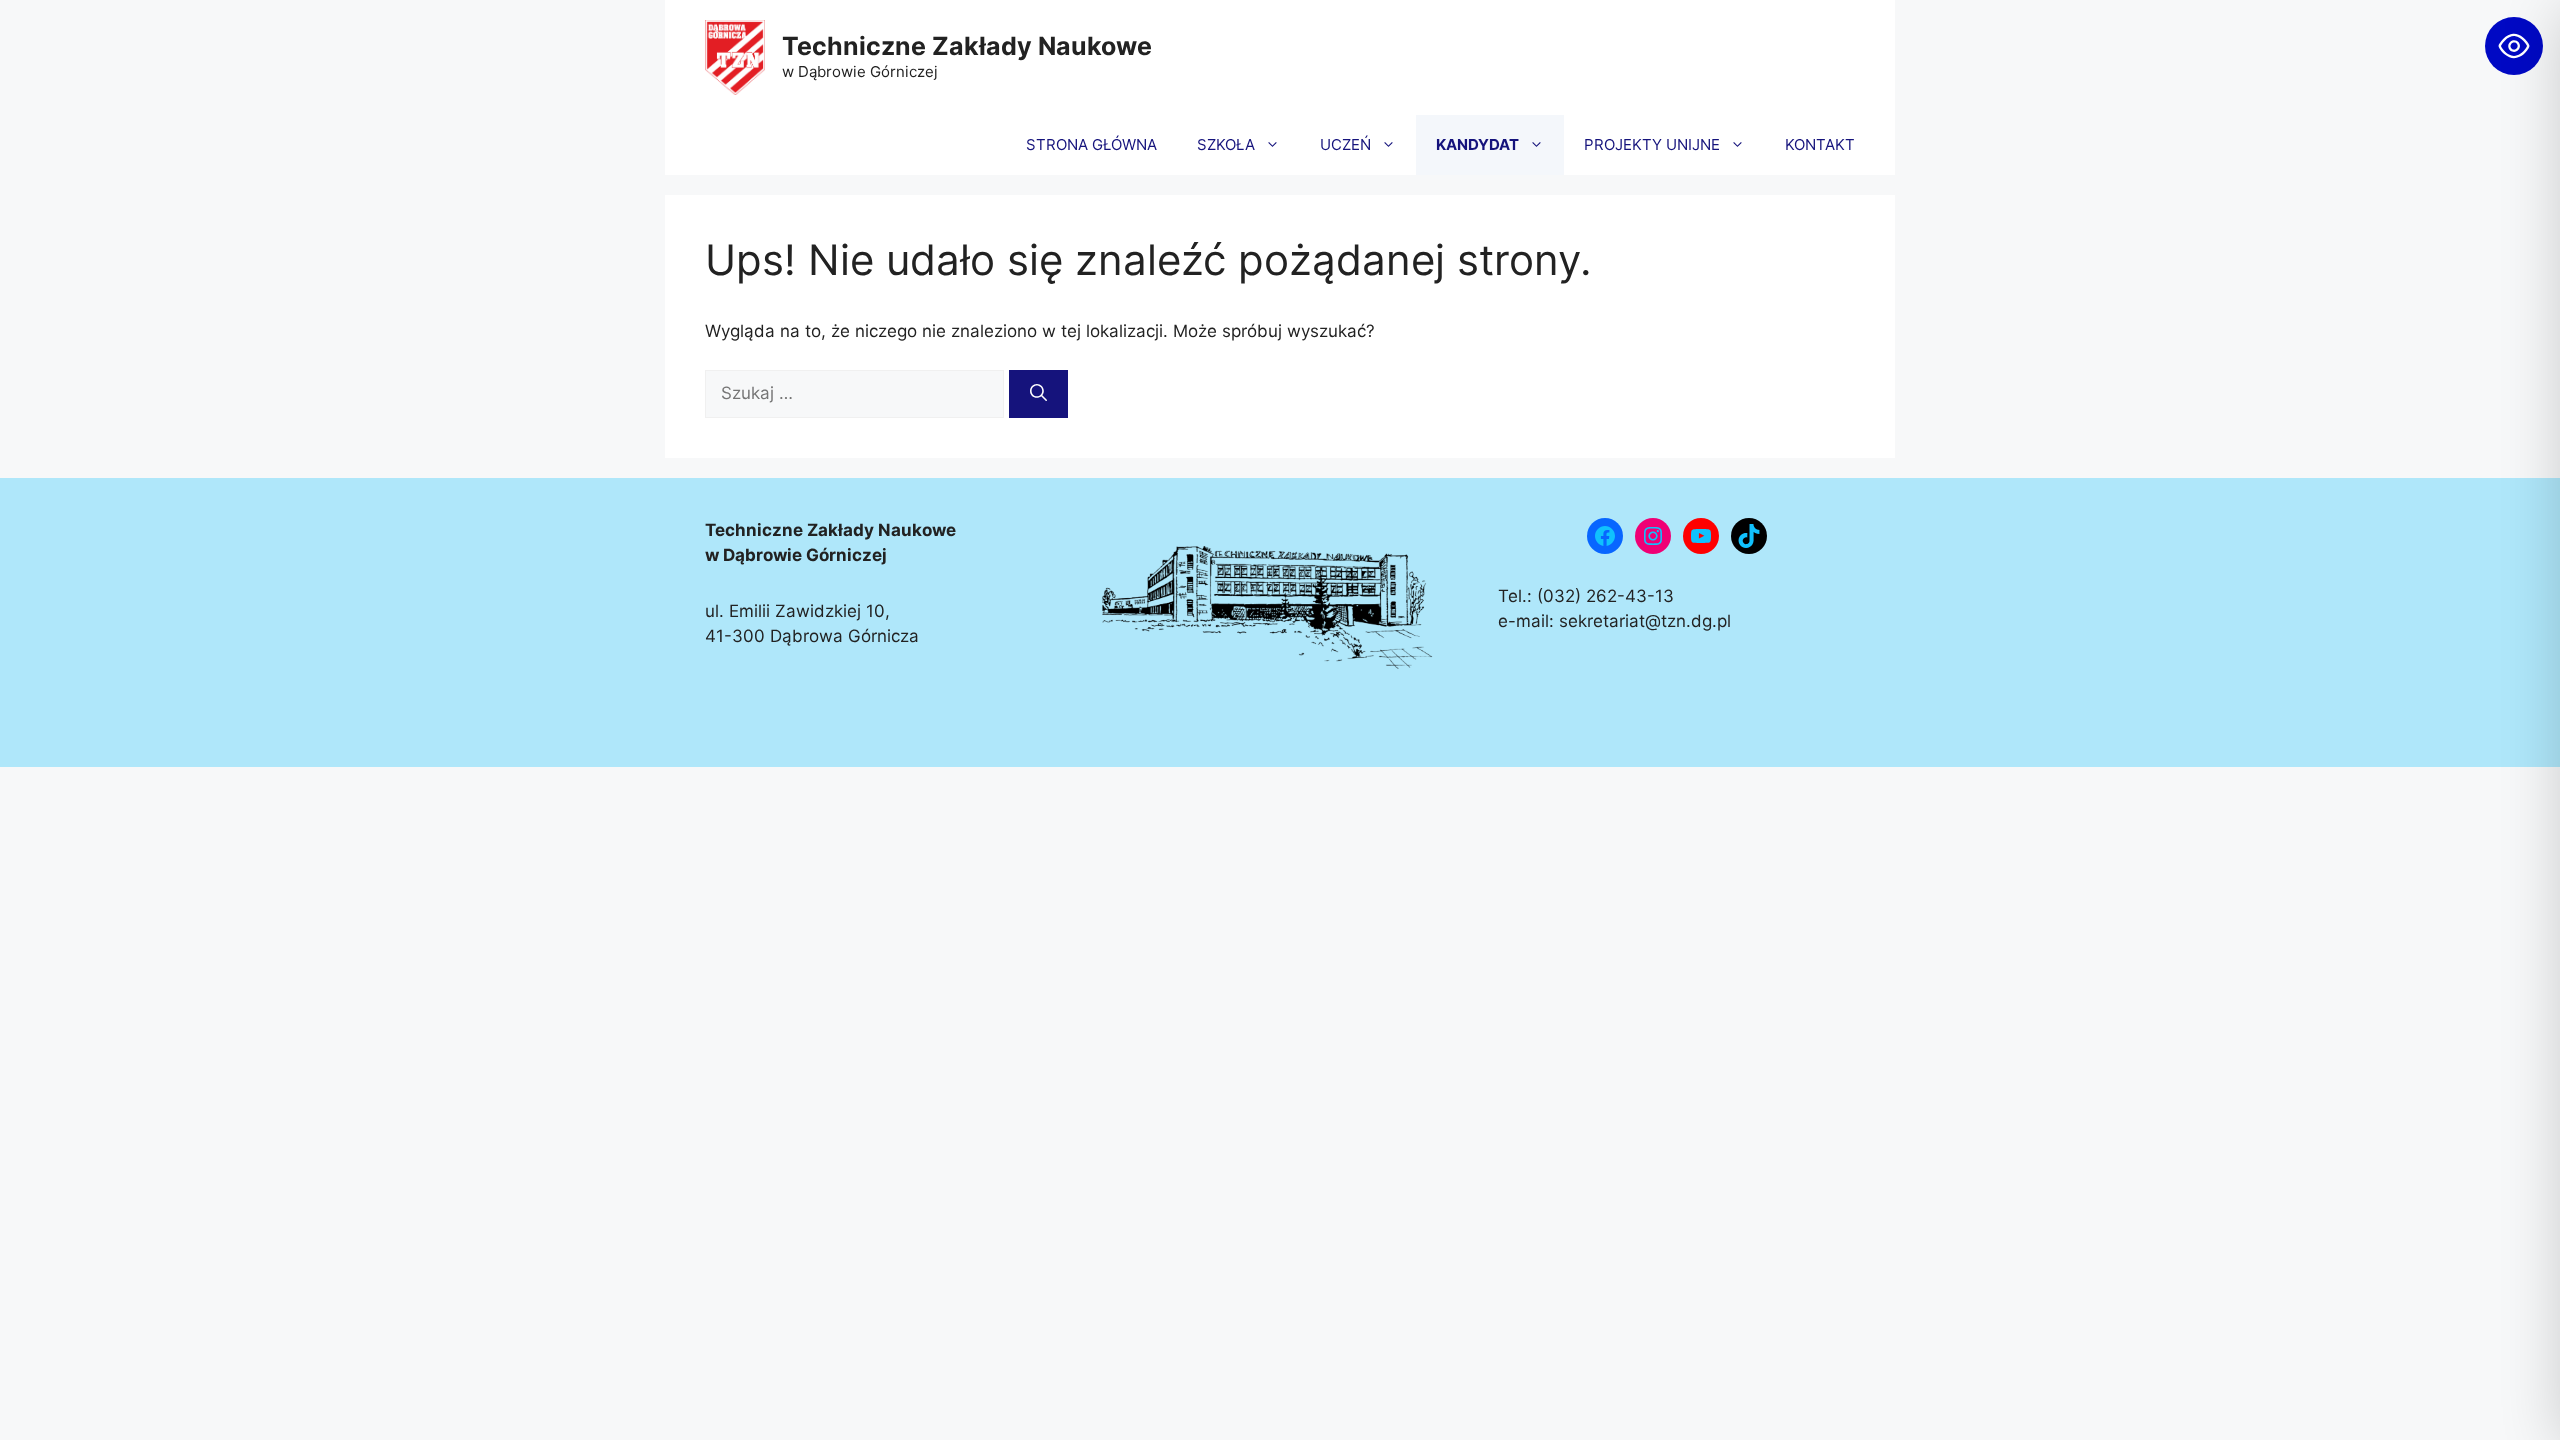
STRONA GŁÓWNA (1091, 144)
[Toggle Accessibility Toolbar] (2514, 46)
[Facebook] (1605, 536)
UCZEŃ (1345, 144)
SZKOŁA (1226, 144)
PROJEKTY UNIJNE (1652, 144)
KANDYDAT (1477, 144)
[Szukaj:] (857, 393)
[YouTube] (1701, 536)
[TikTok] (1749, 536)
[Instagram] (1653, 536)
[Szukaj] (1038, 394)
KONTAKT (1820, 144)
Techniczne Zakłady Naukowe (967, 46)
